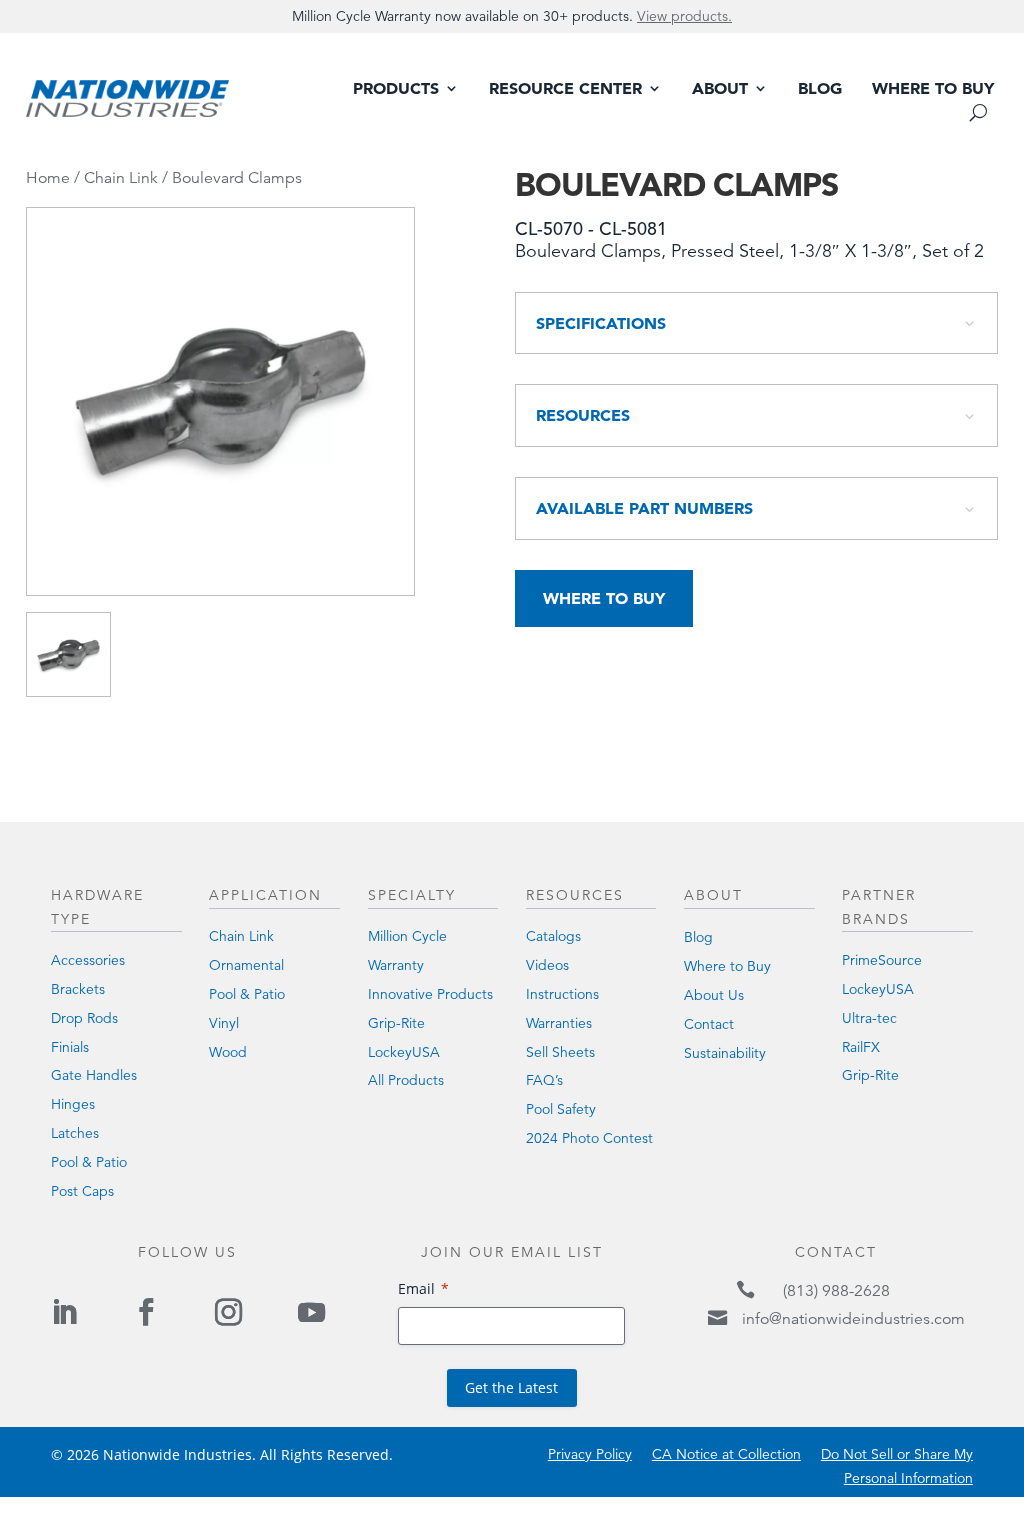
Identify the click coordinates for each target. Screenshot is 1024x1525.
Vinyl (224, 1023)
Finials (70, 1047)
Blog (820, 89)
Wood (228, 1052)
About (720, 89)
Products (396, 89)
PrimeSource (882, 960)
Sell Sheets (560, 1052)
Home (48, 178)
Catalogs (553, 936)
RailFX (861, 1047)
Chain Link (121, 178)
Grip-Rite (396, 1023)
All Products (406, 1080)
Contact (709, 1024)
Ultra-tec (869, 1018)
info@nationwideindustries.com (853, 1319)
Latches (75, 1133)
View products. (684, 16)
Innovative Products (430, 994)
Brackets (78, 989)
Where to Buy (933, 89)
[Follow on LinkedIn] (64, 1312)
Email (416, 1288)
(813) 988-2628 (836, 1291)
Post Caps (82, 1191)
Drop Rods (84, 1018)
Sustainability (725, 1053)
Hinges (73, 1104)
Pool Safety (561, 1109)
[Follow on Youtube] (311, 1312)
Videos (547, 965)
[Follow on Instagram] (229, 1312)
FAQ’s (544, 1080)
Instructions (562, 994)
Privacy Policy (590, 1454)
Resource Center (565, 89)
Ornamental (246, 965)
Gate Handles (94, 1075)
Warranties (559, 1023)
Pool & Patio (89, 1162)
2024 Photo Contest (589, 1138)
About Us (714, 995)
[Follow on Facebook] (146, 1312)
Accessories (88, 960)
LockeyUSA (404, 1052)
